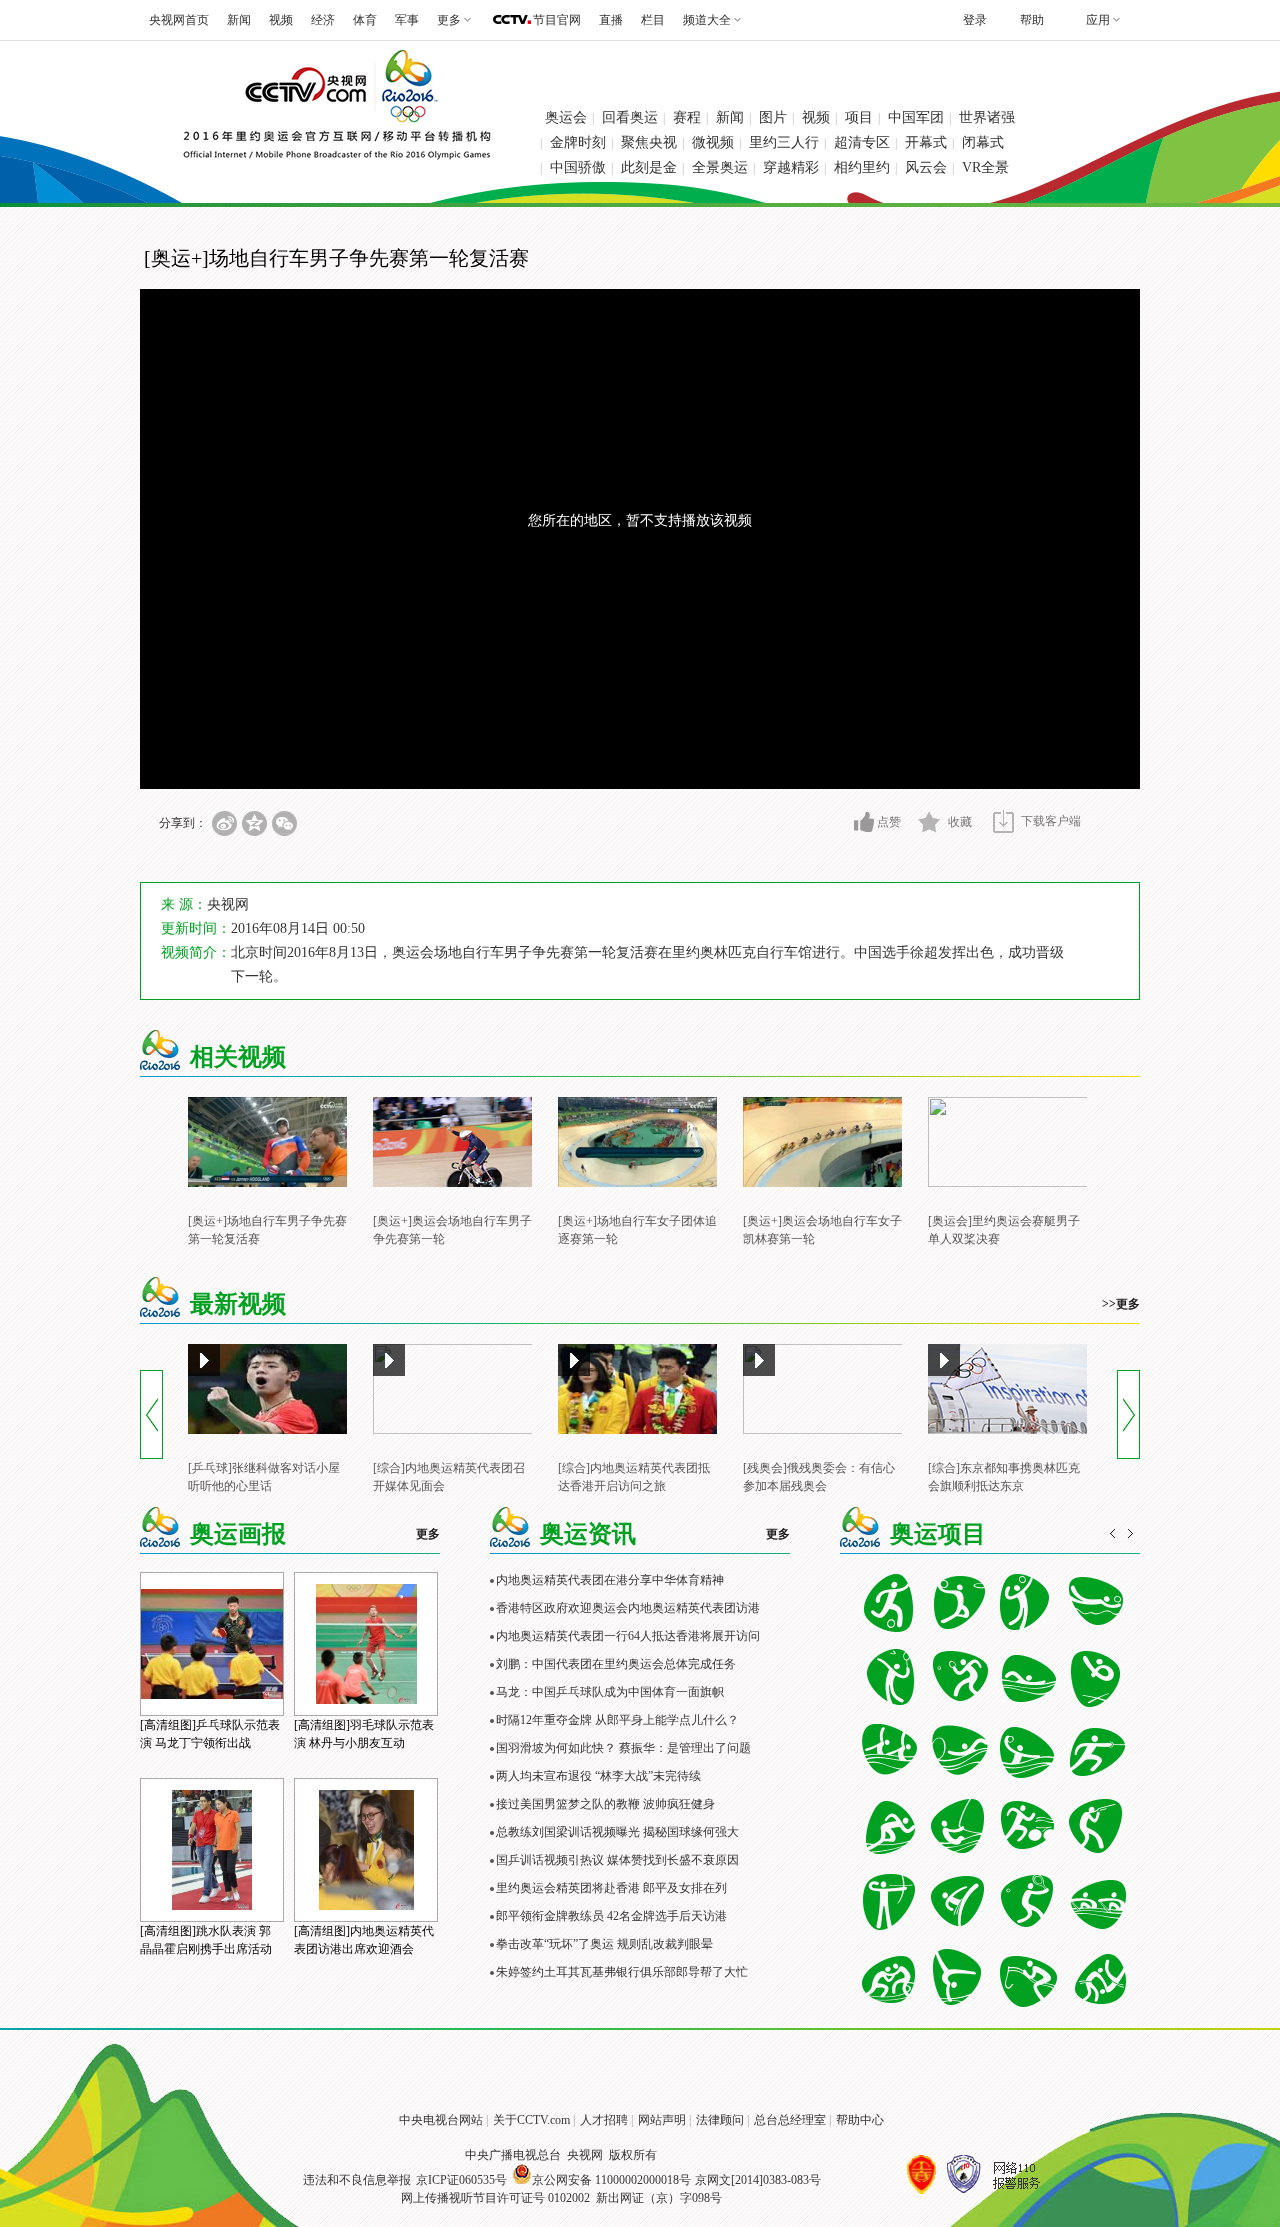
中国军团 (916, 117)
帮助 (1032, 20)
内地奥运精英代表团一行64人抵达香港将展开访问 (628, 1636)
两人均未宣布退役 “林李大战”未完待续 (598, 1776)
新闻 (239, 20)
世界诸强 (987, 117)
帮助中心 (860, 2120)
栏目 (653, 20)
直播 (611, 20)
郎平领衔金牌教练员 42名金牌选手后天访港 (611, 1916)
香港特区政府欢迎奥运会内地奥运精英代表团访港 (628, 1608)
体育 (365, 20)
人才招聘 (604, 2120)
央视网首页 (179, 20)
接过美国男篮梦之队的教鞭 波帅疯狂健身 (605, 1804)
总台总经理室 (790, 2120)
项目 (859, 117)
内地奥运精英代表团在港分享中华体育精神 (610, 1580)
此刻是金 (649, 167)
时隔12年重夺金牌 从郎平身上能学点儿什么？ (617, 1720)
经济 (323, 20)
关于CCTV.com (531, 2120)
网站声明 (662, 2120)
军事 (407, 20)
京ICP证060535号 (461, 2180)
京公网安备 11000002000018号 (611, 2180)
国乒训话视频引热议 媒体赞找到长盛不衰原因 (617, 1860)
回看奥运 (630, 117)
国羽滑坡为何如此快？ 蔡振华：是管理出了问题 (623, 1748)
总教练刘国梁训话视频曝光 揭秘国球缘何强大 (617, 1832)
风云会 (926, 167)
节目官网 (557, 20)
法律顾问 (720, 2120)
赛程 (687, 117)
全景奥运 (720, 167)
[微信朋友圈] (284, 823)
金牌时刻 (578, 142)
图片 (773, 117)
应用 (1098, 20)
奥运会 (566, 117)
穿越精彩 (791, 167)
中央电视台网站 (441, 2120)
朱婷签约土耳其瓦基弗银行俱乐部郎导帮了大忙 (622, 1972)
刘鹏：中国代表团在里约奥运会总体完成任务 (616, 1664)
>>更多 (1121, 1304)
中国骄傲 (578, 167)
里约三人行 (784, 142)
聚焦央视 (649, 142)
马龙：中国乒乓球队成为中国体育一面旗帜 (610, 1692)
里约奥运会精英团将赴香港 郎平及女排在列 (611, 1888)
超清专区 (862, 142)
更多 (428, 1534)
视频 (281, 20)
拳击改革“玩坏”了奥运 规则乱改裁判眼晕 (604, 1944)
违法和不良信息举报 (357, 2180)
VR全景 (985, 167)
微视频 (713, 142)
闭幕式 (983, 142)
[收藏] (929, 822)
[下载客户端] (1003, 821)
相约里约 (862, 167)
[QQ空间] (254, 823)
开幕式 (926, 142)
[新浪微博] (224, 823)
